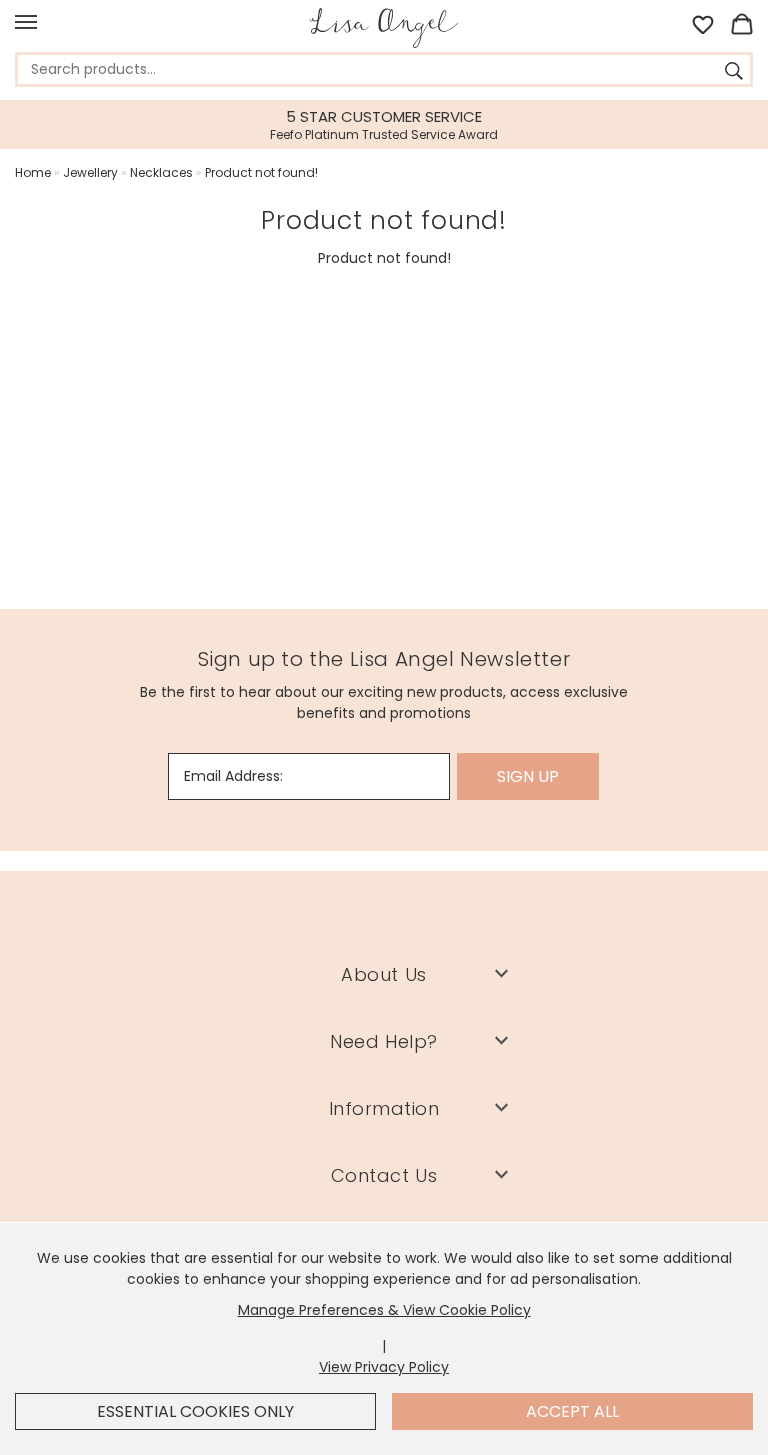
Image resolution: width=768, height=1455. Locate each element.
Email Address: (233, 776)
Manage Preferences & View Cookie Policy (384, 1310)
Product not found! (261, 172)
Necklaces (161, 172)
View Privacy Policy (384, 1367)
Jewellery (90, 172)
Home (33, 172)
